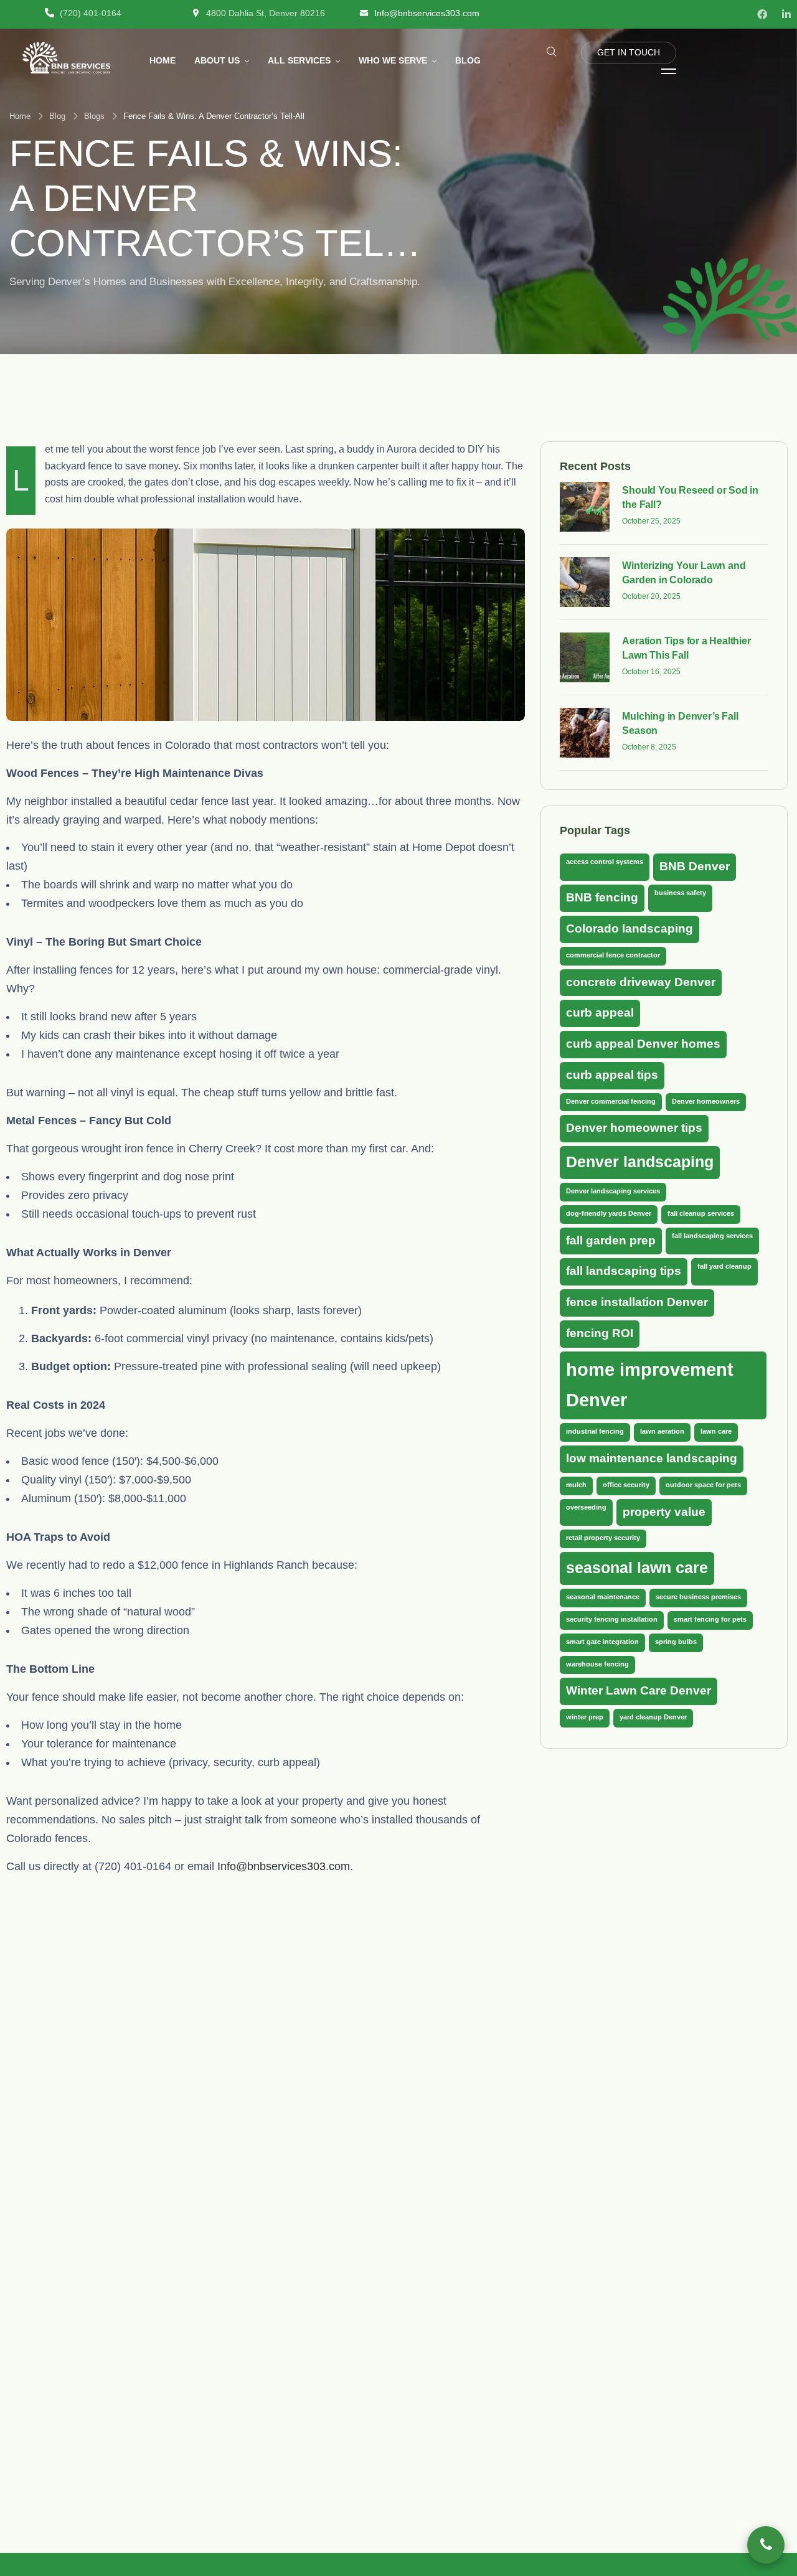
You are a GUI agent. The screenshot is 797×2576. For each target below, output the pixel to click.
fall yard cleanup (724, 1266)
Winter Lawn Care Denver (639, 1690)
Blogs (94, 116)
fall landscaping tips (624, 1271)
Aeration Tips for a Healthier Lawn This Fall (686, 648)
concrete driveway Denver (641, 981)
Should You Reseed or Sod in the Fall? (690, 497)
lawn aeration (662, 1431)
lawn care (716, 1431)
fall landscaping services (712, 1235)
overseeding (586, 1507)
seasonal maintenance (603, 1597)
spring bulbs (676, 1641)
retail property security (603, 1538)
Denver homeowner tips (634, 1128)
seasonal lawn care (637, 1568)
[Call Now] (766, 2545)
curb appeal (600, 1013)
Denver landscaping (640, 1162)
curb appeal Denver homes (643, 1043)
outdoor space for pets (703, 1484)
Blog (57, 116)
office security (626, 1484)
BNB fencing (602, 897)
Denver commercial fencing (611, 1101)
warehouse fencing (597, 1663)
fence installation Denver (637, 1302)
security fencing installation (612, 1619)
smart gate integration (602, 1641)
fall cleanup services (701, 1213)
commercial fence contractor (613, 954)
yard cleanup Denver (653, 1717)
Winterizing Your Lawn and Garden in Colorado (684, 572)
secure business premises (698, 1597)
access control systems (605, 862)
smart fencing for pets (710, 1619)
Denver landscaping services (613, 1191)
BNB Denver (695, 866)
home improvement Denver (650, 1384)
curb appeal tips (612, 1074)
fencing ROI (600, 1333)
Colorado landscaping (630, 928)
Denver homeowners (706, 1101)
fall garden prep (611, 1240)
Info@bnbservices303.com (284, 1866)
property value (664, 1511)
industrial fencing (595, 1431)
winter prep (585, 1717)
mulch (576, 1484)
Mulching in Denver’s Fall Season (680, 723)
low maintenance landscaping (652, 1458)
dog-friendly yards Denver (609, 1213)
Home (20, 116)
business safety (680, 893)
